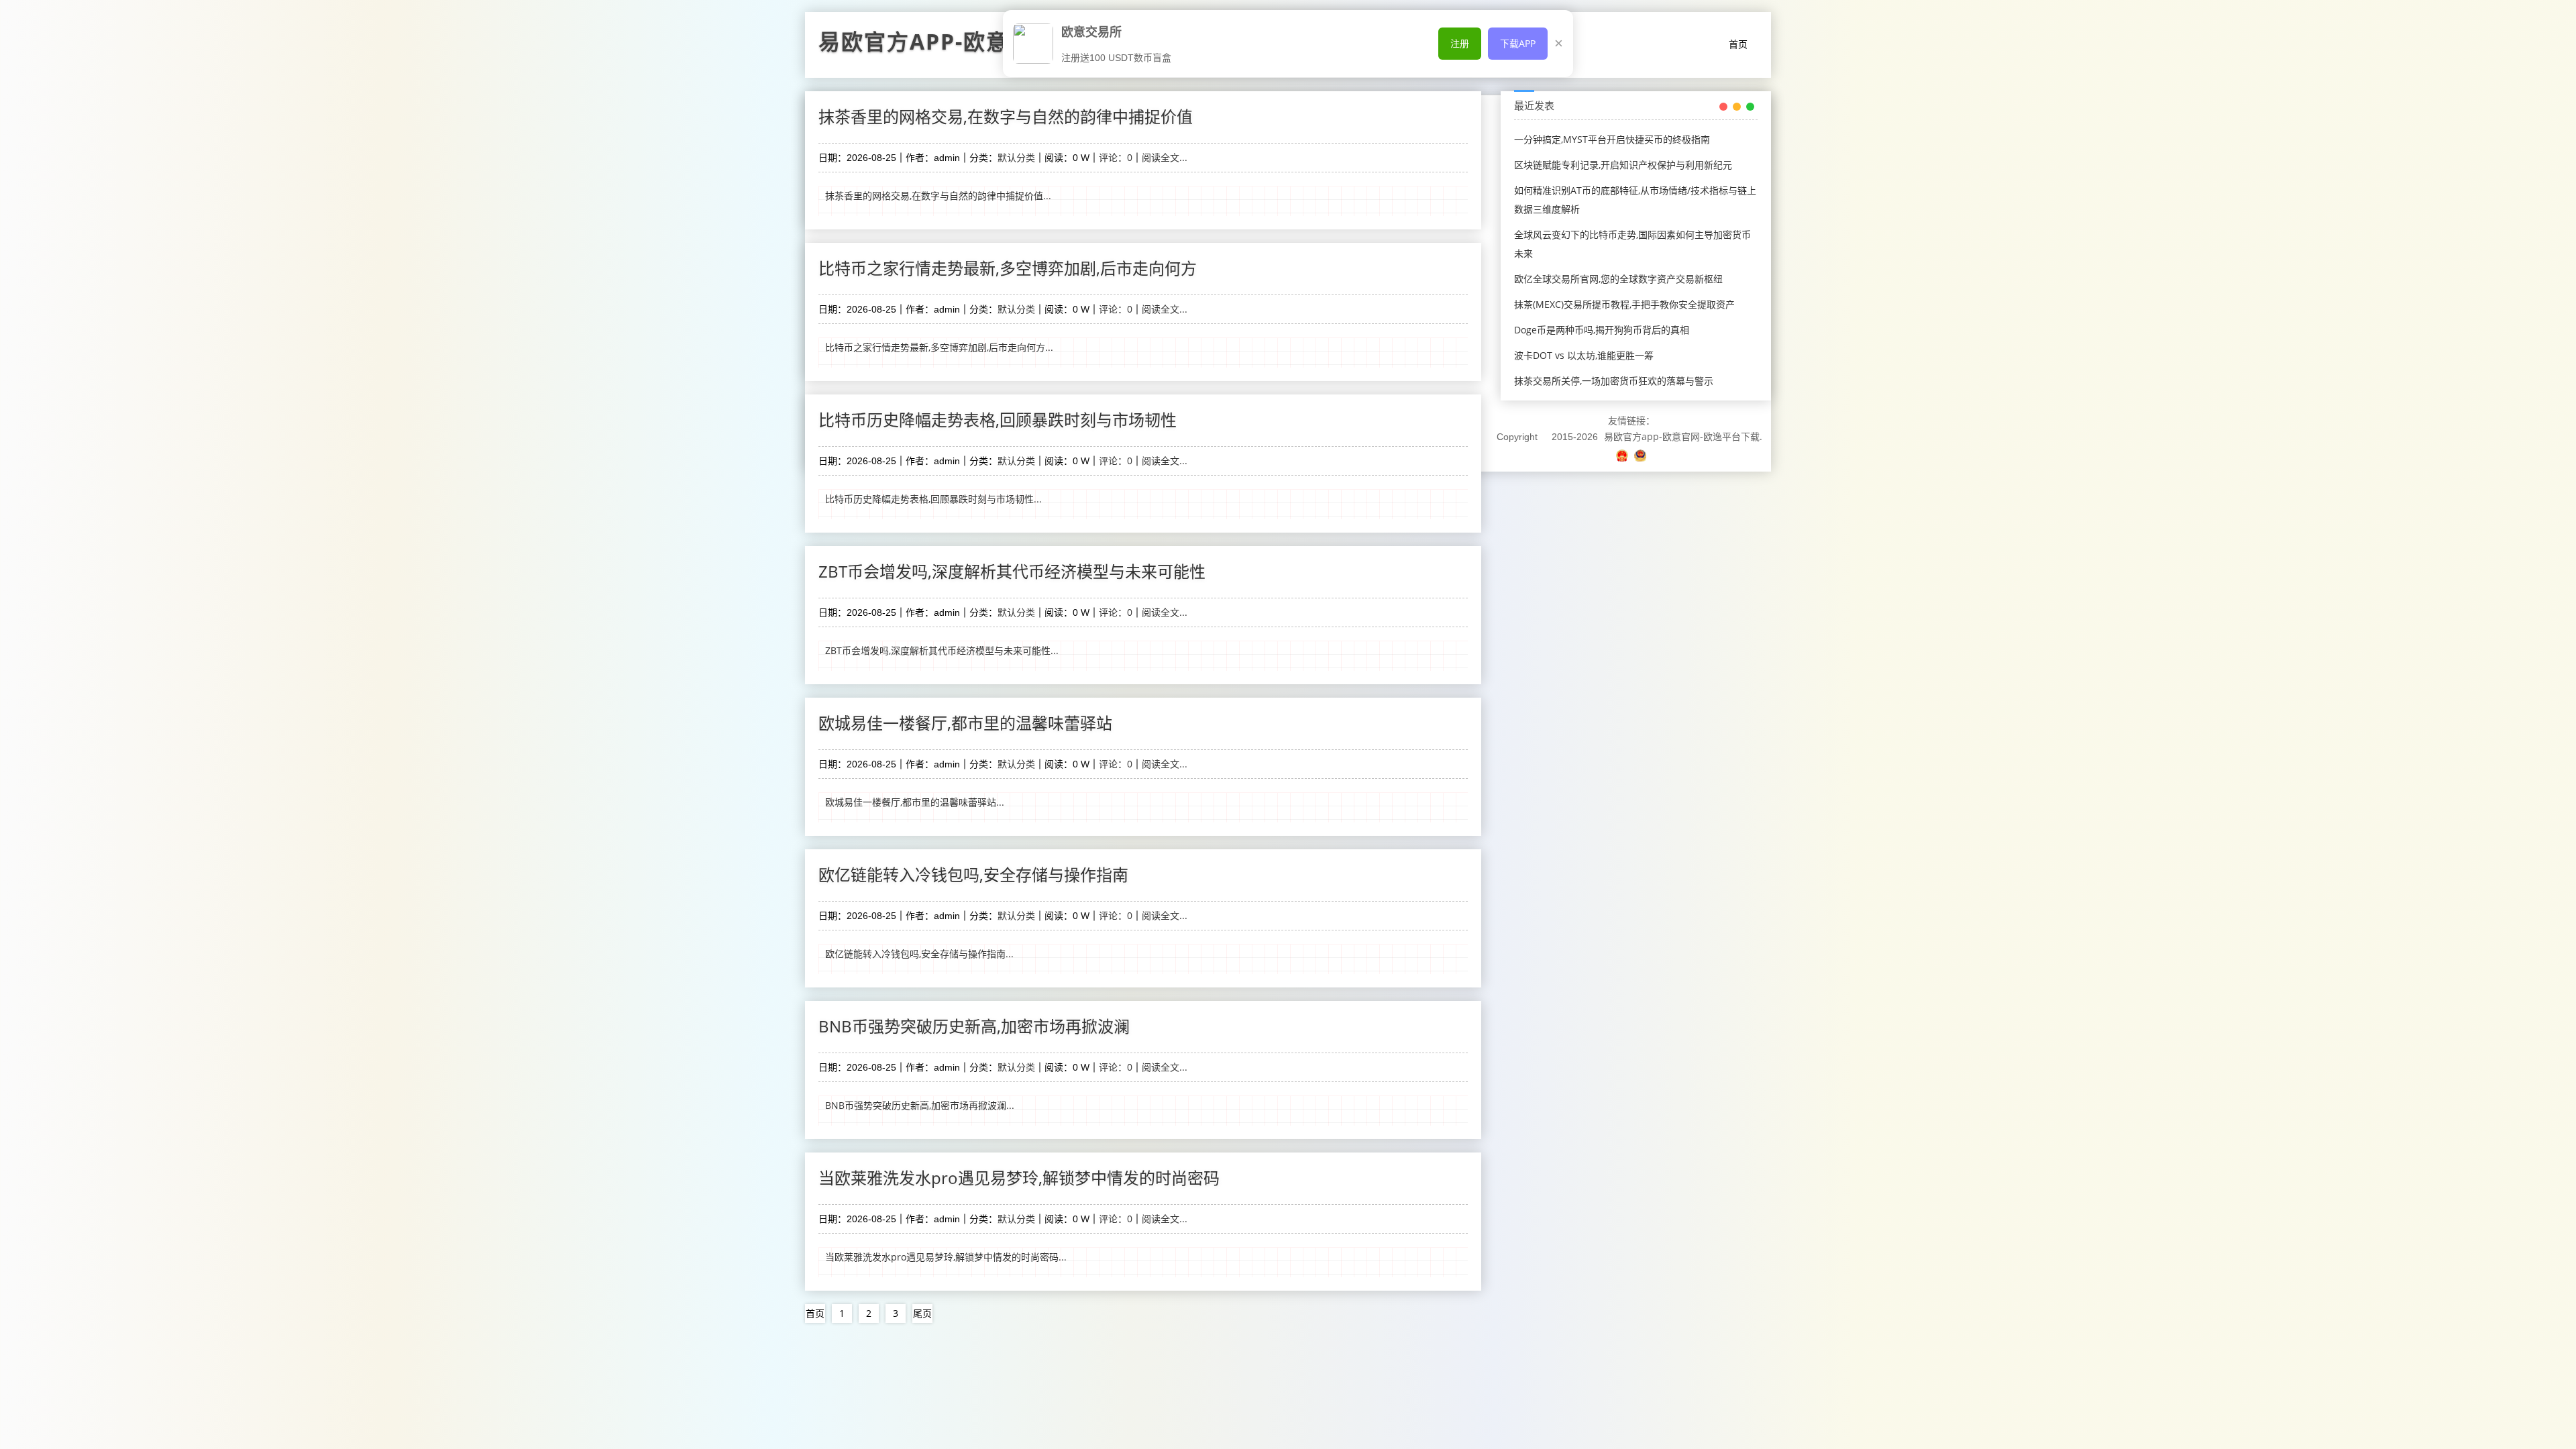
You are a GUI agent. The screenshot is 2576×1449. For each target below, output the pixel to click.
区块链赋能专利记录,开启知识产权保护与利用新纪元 (1623, 165)
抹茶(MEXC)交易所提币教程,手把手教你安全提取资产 (1624, 304)
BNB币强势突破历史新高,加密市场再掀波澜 (974, 1026)
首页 (1738, 44)
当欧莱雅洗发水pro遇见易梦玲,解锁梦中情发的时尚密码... (946, 1257)
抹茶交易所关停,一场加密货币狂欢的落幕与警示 (1614, 381)
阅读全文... (1165, 157)
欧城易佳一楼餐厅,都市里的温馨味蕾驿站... (915, 802)
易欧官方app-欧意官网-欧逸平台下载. (1683, 436)
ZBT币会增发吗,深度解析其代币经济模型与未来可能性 (1012, 571)
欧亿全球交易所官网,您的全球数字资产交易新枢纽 (1618, 279)
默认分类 (1016, 157)
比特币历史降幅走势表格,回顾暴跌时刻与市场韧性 (998, 420)
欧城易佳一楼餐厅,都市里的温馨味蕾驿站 (965, 723)
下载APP (1518, 43)
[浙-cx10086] (1623, 455)
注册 (1460, 43)
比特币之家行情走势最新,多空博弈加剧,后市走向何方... (939, 347)
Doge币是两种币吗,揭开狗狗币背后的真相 (1602, 330)
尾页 (922, 1313)
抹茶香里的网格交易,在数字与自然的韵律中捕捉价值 (1006, 116)
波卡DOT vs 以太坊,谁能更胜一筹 (1584, 355)
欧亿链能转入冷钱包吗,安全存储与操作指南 (973, 874)
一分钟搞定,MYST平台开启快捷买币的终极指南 (1612, 139)
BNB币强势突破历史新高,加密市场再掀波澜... (920, 1105)
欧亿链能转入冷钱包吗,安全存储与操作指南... (919, 954)
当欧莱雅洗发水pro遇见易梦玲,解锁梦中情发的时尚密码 (1019, 1178)
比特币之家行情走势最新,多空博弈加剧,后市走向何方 (1008, 268)
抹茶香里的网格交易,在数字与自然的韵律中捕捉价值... (938, 196)
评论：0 (1116, 157)
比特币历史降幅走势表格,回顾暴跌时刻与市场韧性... (933, 499)
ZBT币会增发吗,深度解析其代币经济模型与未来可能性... (942, 650)
